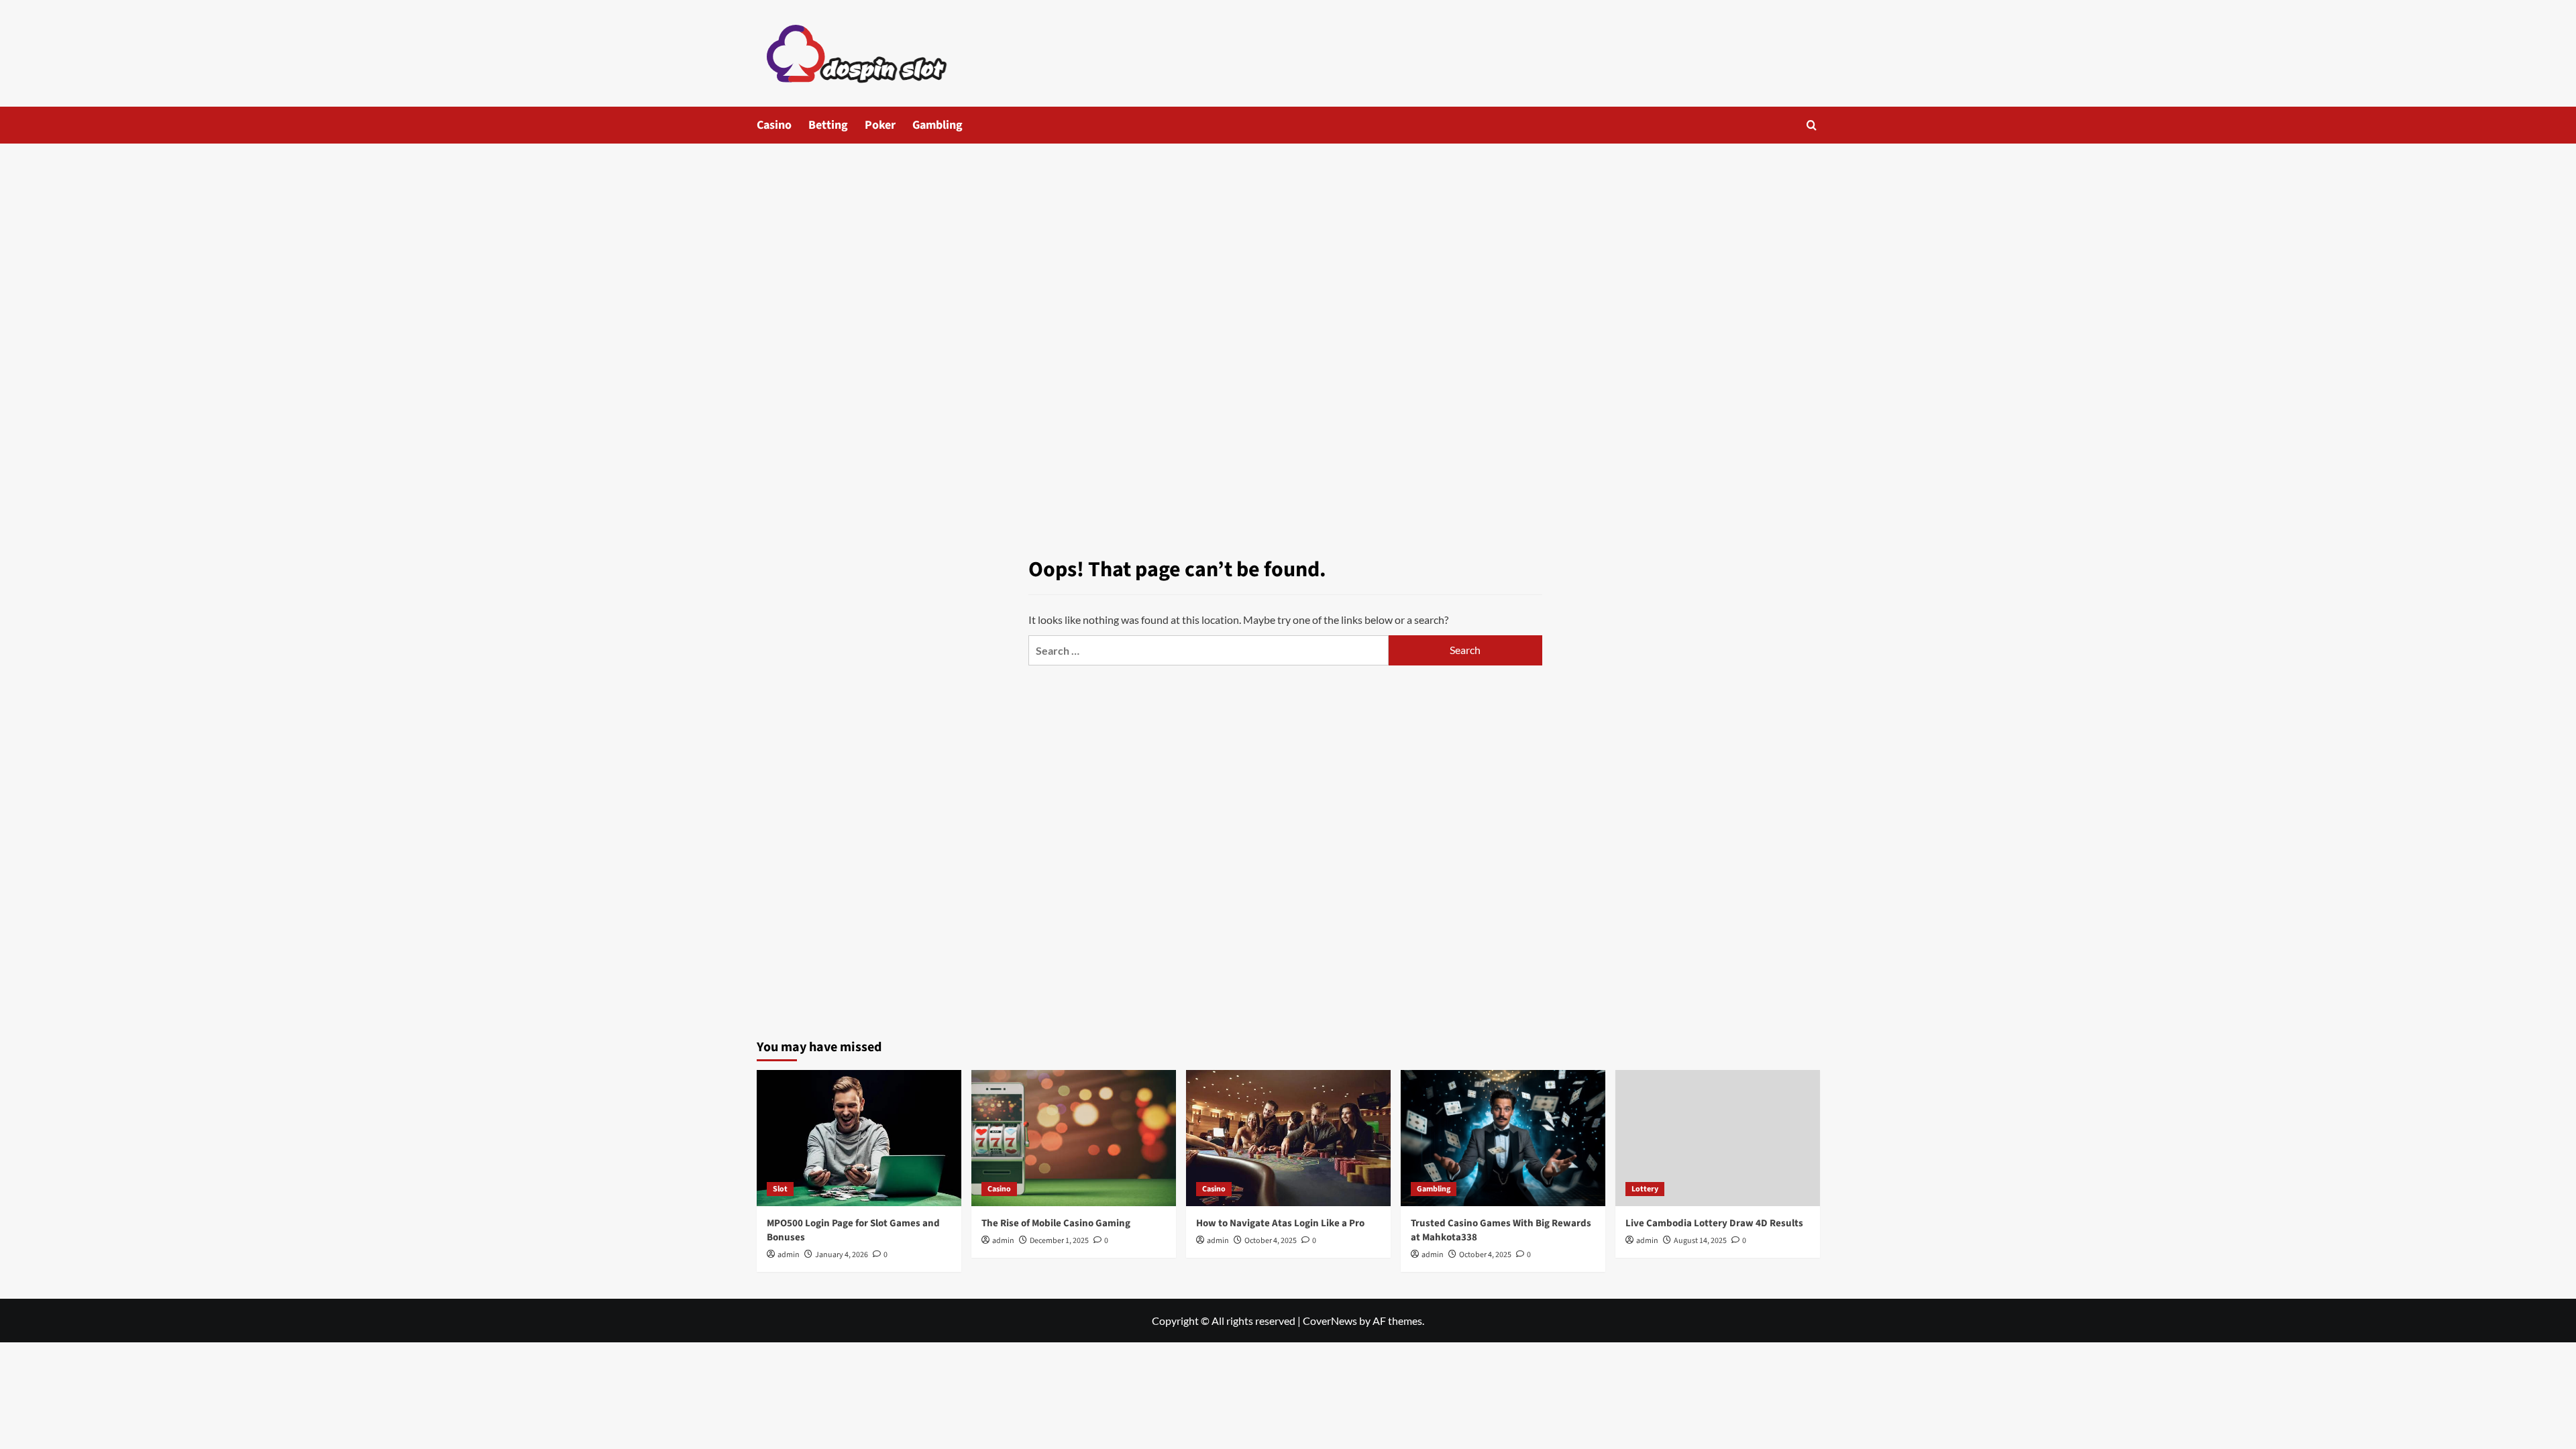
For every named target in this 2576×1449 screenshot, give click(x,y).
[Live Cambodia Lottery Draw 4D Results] (1718, 1138)
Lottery (1645, 1189)
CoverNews (1330, 1321)
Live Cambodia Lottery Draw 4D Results (1714, 1223)
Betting (828, 125)
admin (789, 1255)
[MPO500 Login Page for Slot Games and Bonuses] (859, 1138)
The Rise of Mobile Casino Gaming (1056, 1223)
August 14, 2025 (1700, 1241)
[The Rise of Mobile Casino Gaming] (1074, 1138)
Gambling (937, 125)
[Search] (1812, 125)
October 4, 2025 (1271, 1241)
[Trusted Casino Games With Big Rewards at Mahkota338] (1503, 1138)
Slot (780, 1189)
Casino (774, 125)
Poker (880, 125)
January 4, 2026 (842, 1255)
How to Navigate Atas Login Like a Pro (1280, 1223)
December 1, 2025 (1059, 1241)
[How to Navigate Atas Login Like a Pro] (1288, 1138)
